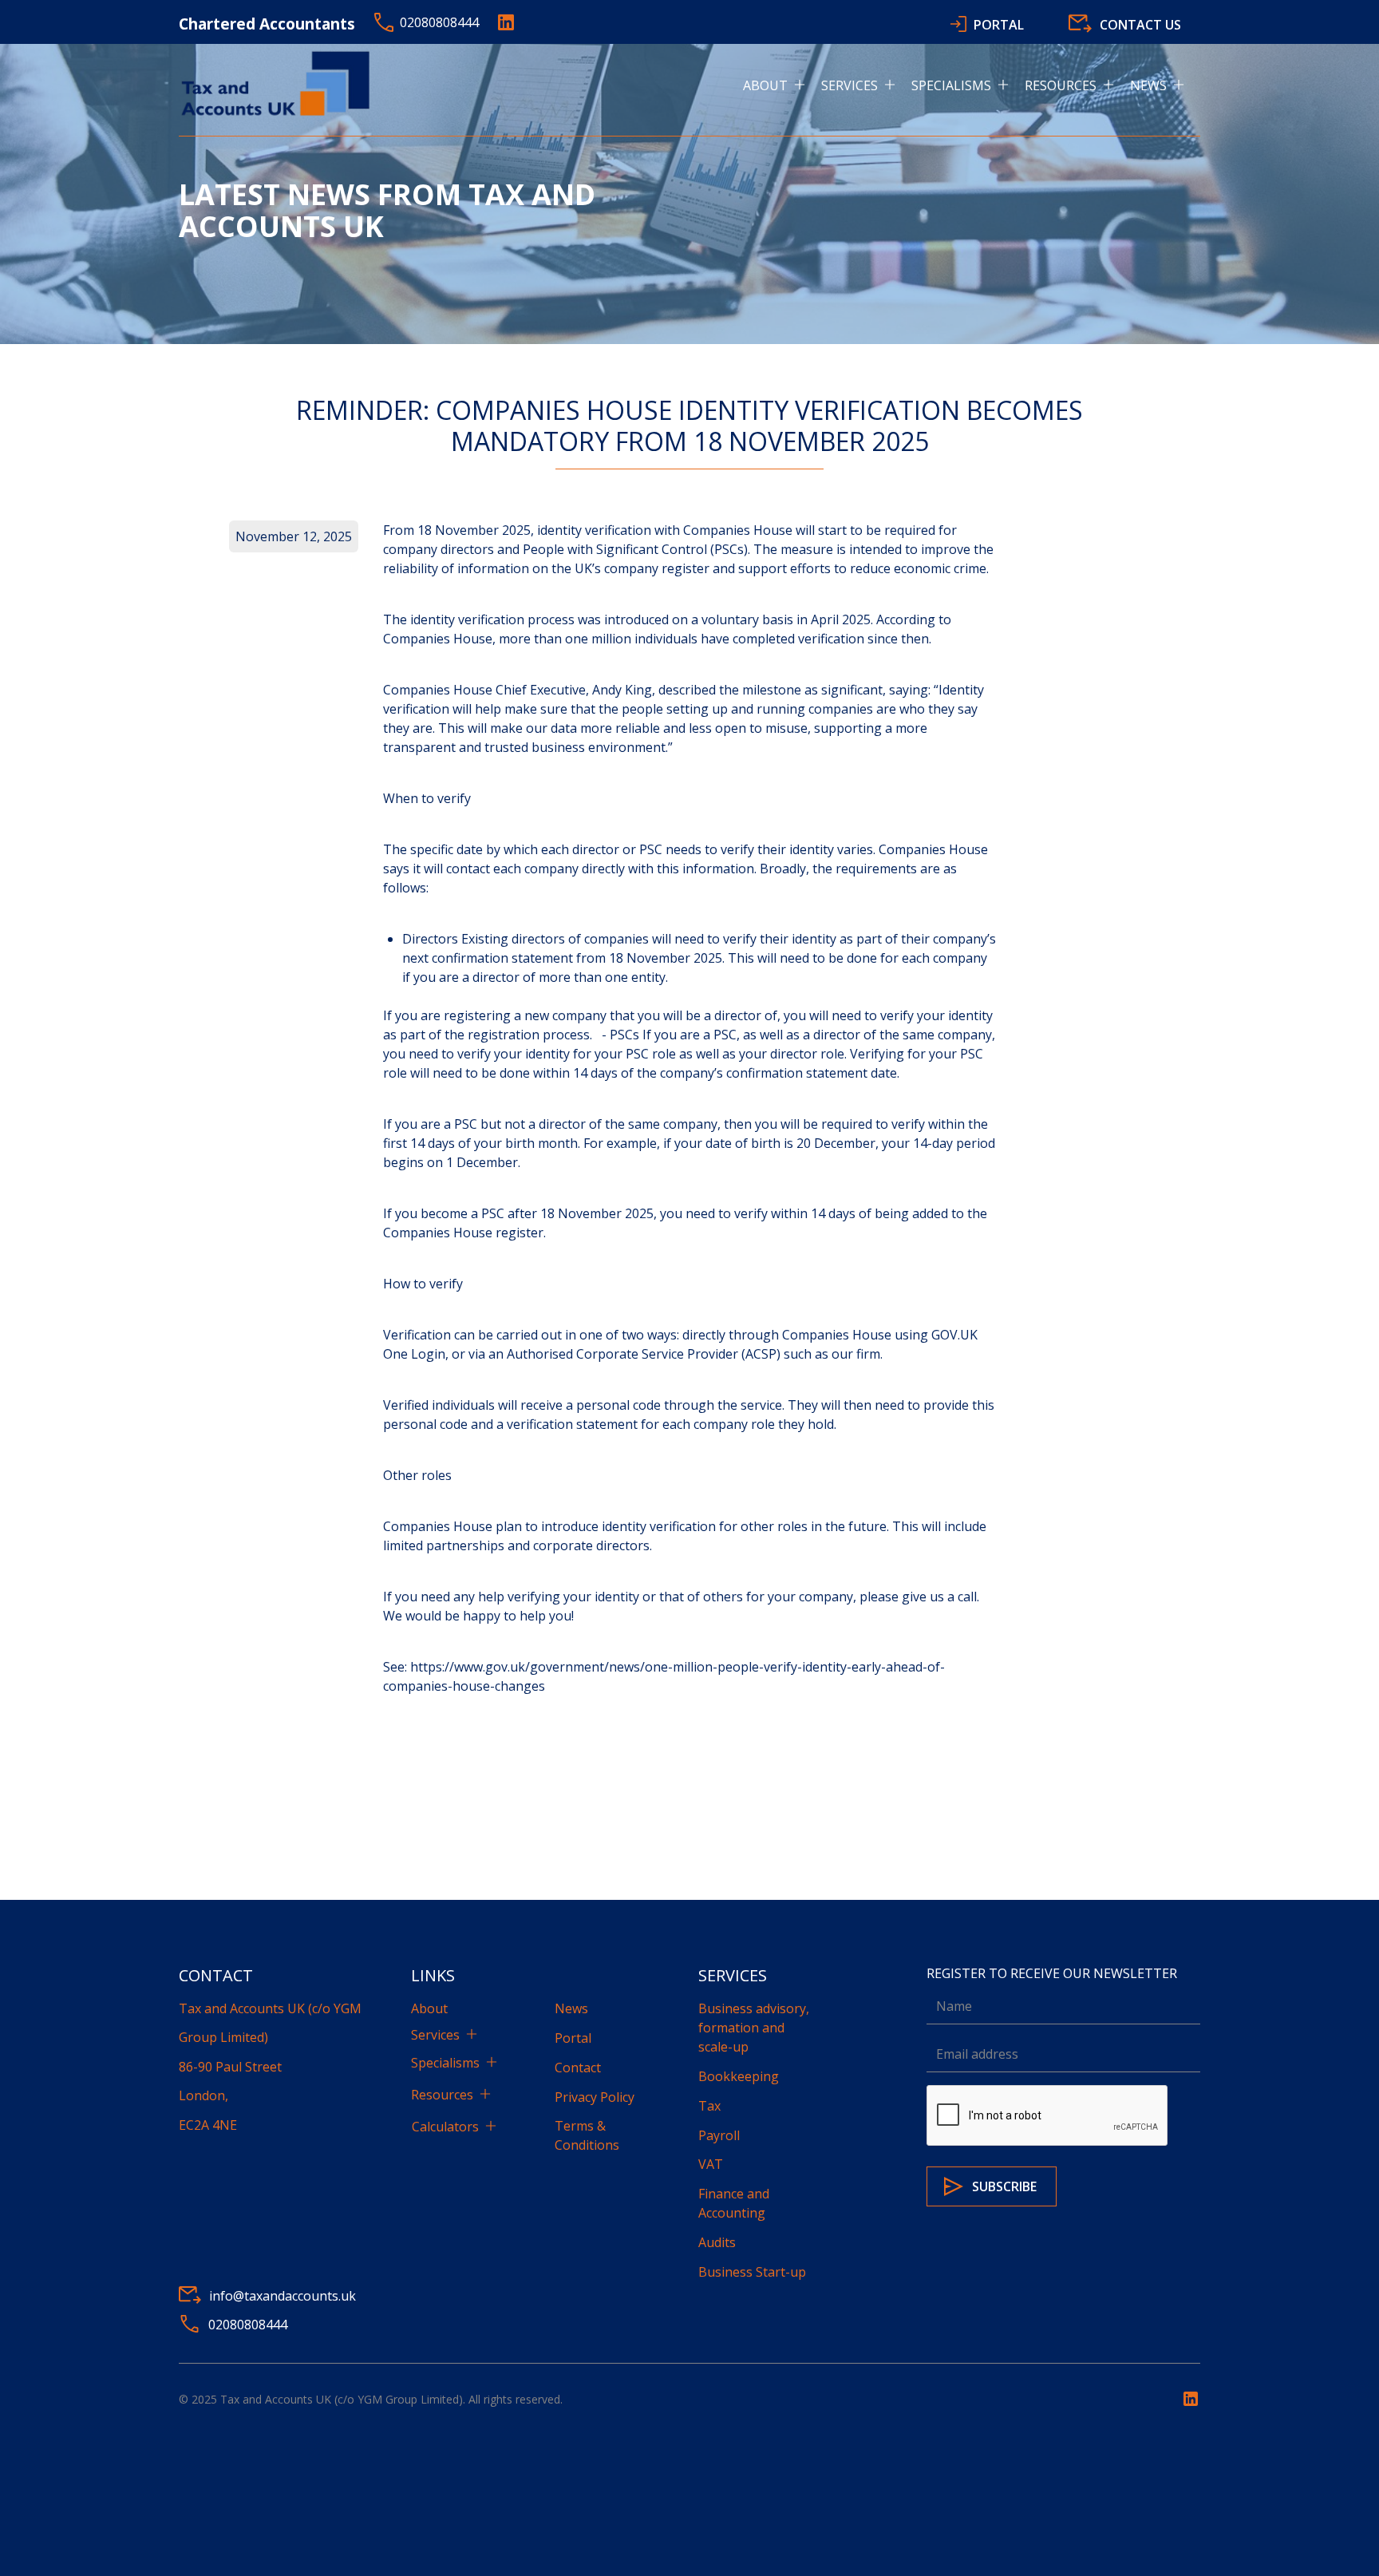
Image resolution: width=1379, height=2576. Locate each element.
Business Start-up (752, 2272)
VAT (711, 2164)
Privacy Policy (595, 2097)
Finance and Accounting (734, 2203)
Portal (573, 2038)
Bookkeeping (739, 2076)
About (429, 2008)
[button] (782, 85)
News (571, 2008)
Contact (578, 2068)
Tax (709, 2106)
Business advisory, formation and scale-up (754, 2028)
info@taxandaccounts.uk (283, 2296)
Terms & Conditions (587, 2135)
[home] (279, 85)
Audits (717, 2242)
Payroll (719, 2135)
